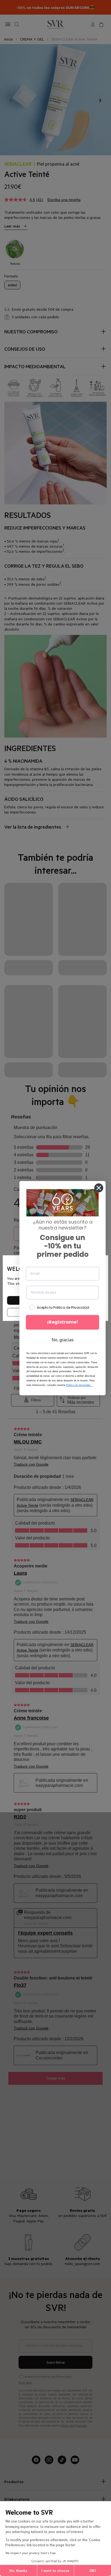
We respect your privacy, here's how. (31, 2553)
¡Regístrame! (63, 1322)
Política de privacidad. (79, 1385)
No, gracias (63, 1340)
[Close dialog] (99, 1188)
